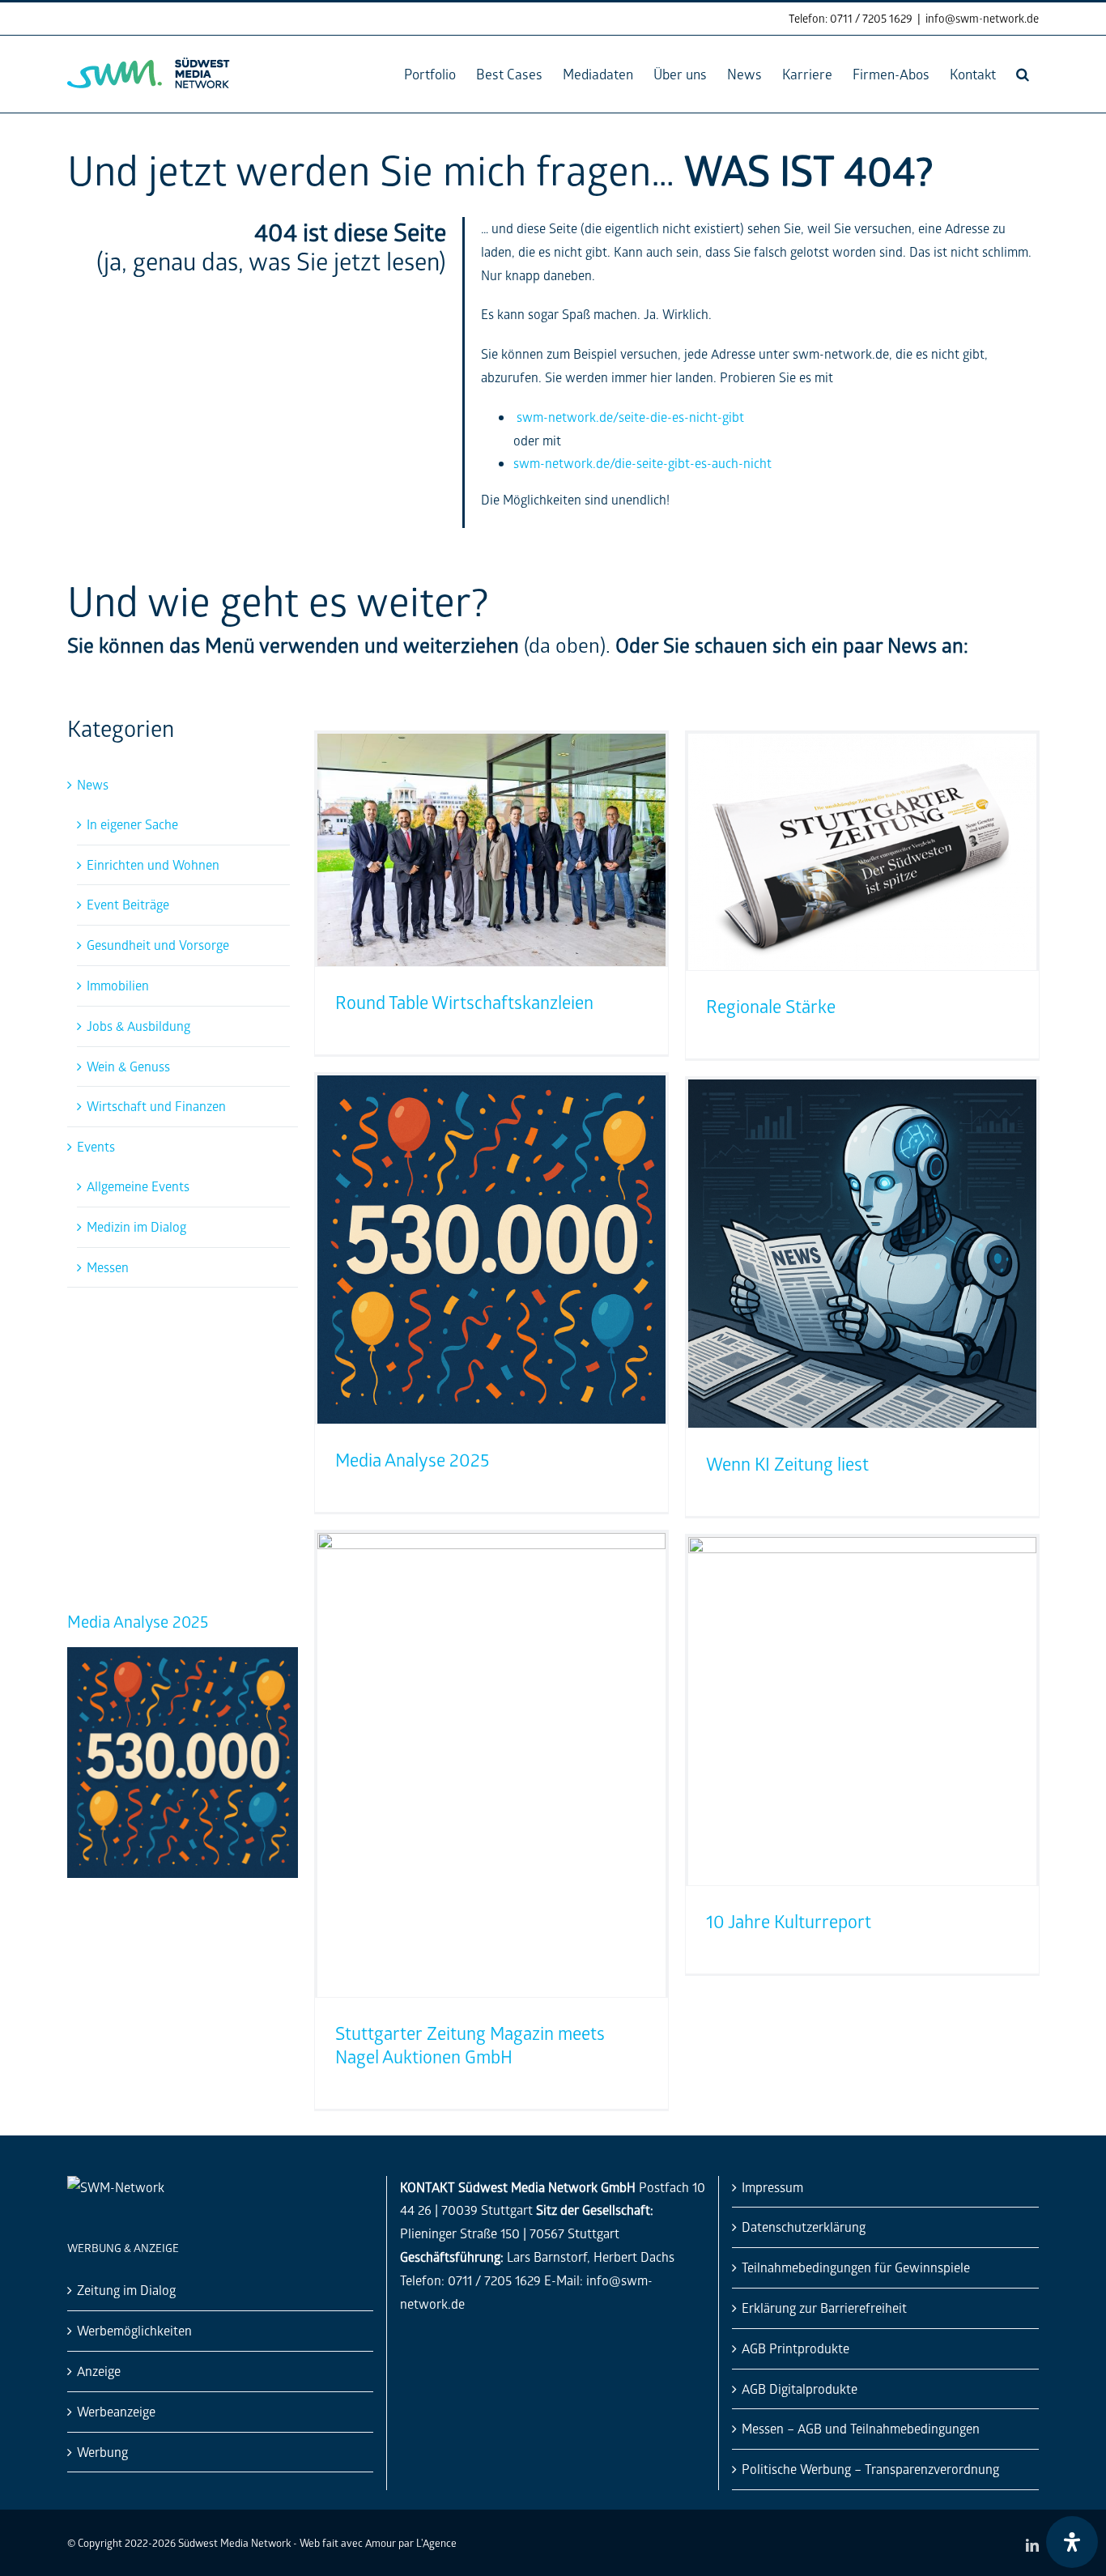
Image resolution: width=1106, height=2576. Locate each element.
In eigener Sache (132, 824)
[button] (1022, 74)
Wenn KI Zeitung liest (787, 1464)
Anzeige (99, 2371)
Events (96, 1146)
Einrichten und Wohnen (153, 864)
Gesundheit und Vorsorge (158, 945)
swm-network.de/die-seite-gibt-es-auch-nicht (642, 463)
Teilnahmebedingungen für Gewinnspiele (856, 2267)
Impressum (772, 2187)
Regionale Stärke (771, 1006)
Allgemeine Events (138, 1186)
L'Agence (436, 2542)
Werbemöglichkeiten (134, 2330)
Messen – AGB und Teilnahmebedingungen (861, 2428)
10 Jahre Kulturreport (789, 1921)
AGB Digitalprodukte (800, 2389)
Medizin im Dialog (136, 1226)
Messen (108, 1267)
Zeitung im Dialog (126, 2290)
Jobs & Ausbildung (138, 1026)
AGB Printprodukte (795, 2348)
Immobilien (118, 985)
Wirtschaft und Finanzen (156, 1106)
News (93, 784)
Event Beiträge (128, 904)
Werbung (102, 2452)
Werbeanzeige (116, 2411)
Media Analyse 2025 (412, 1460)
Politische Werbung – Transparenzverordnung (870, 2469)
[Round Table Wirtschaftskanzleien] (183, 1675)
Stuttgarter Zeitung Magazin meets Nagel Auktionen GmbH (470, 2045)
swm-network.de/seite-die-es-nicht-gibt (630, 417)
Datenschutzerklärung (804, 2227)
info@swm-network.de (982, 18)
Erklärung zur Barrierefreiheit (824, 2308)
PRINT (204, 1348)
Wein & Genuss (128, 1066)
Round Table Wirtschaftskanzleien (141, 1631)
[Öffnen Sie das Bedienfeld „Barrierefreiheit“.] (1072, 2542)
